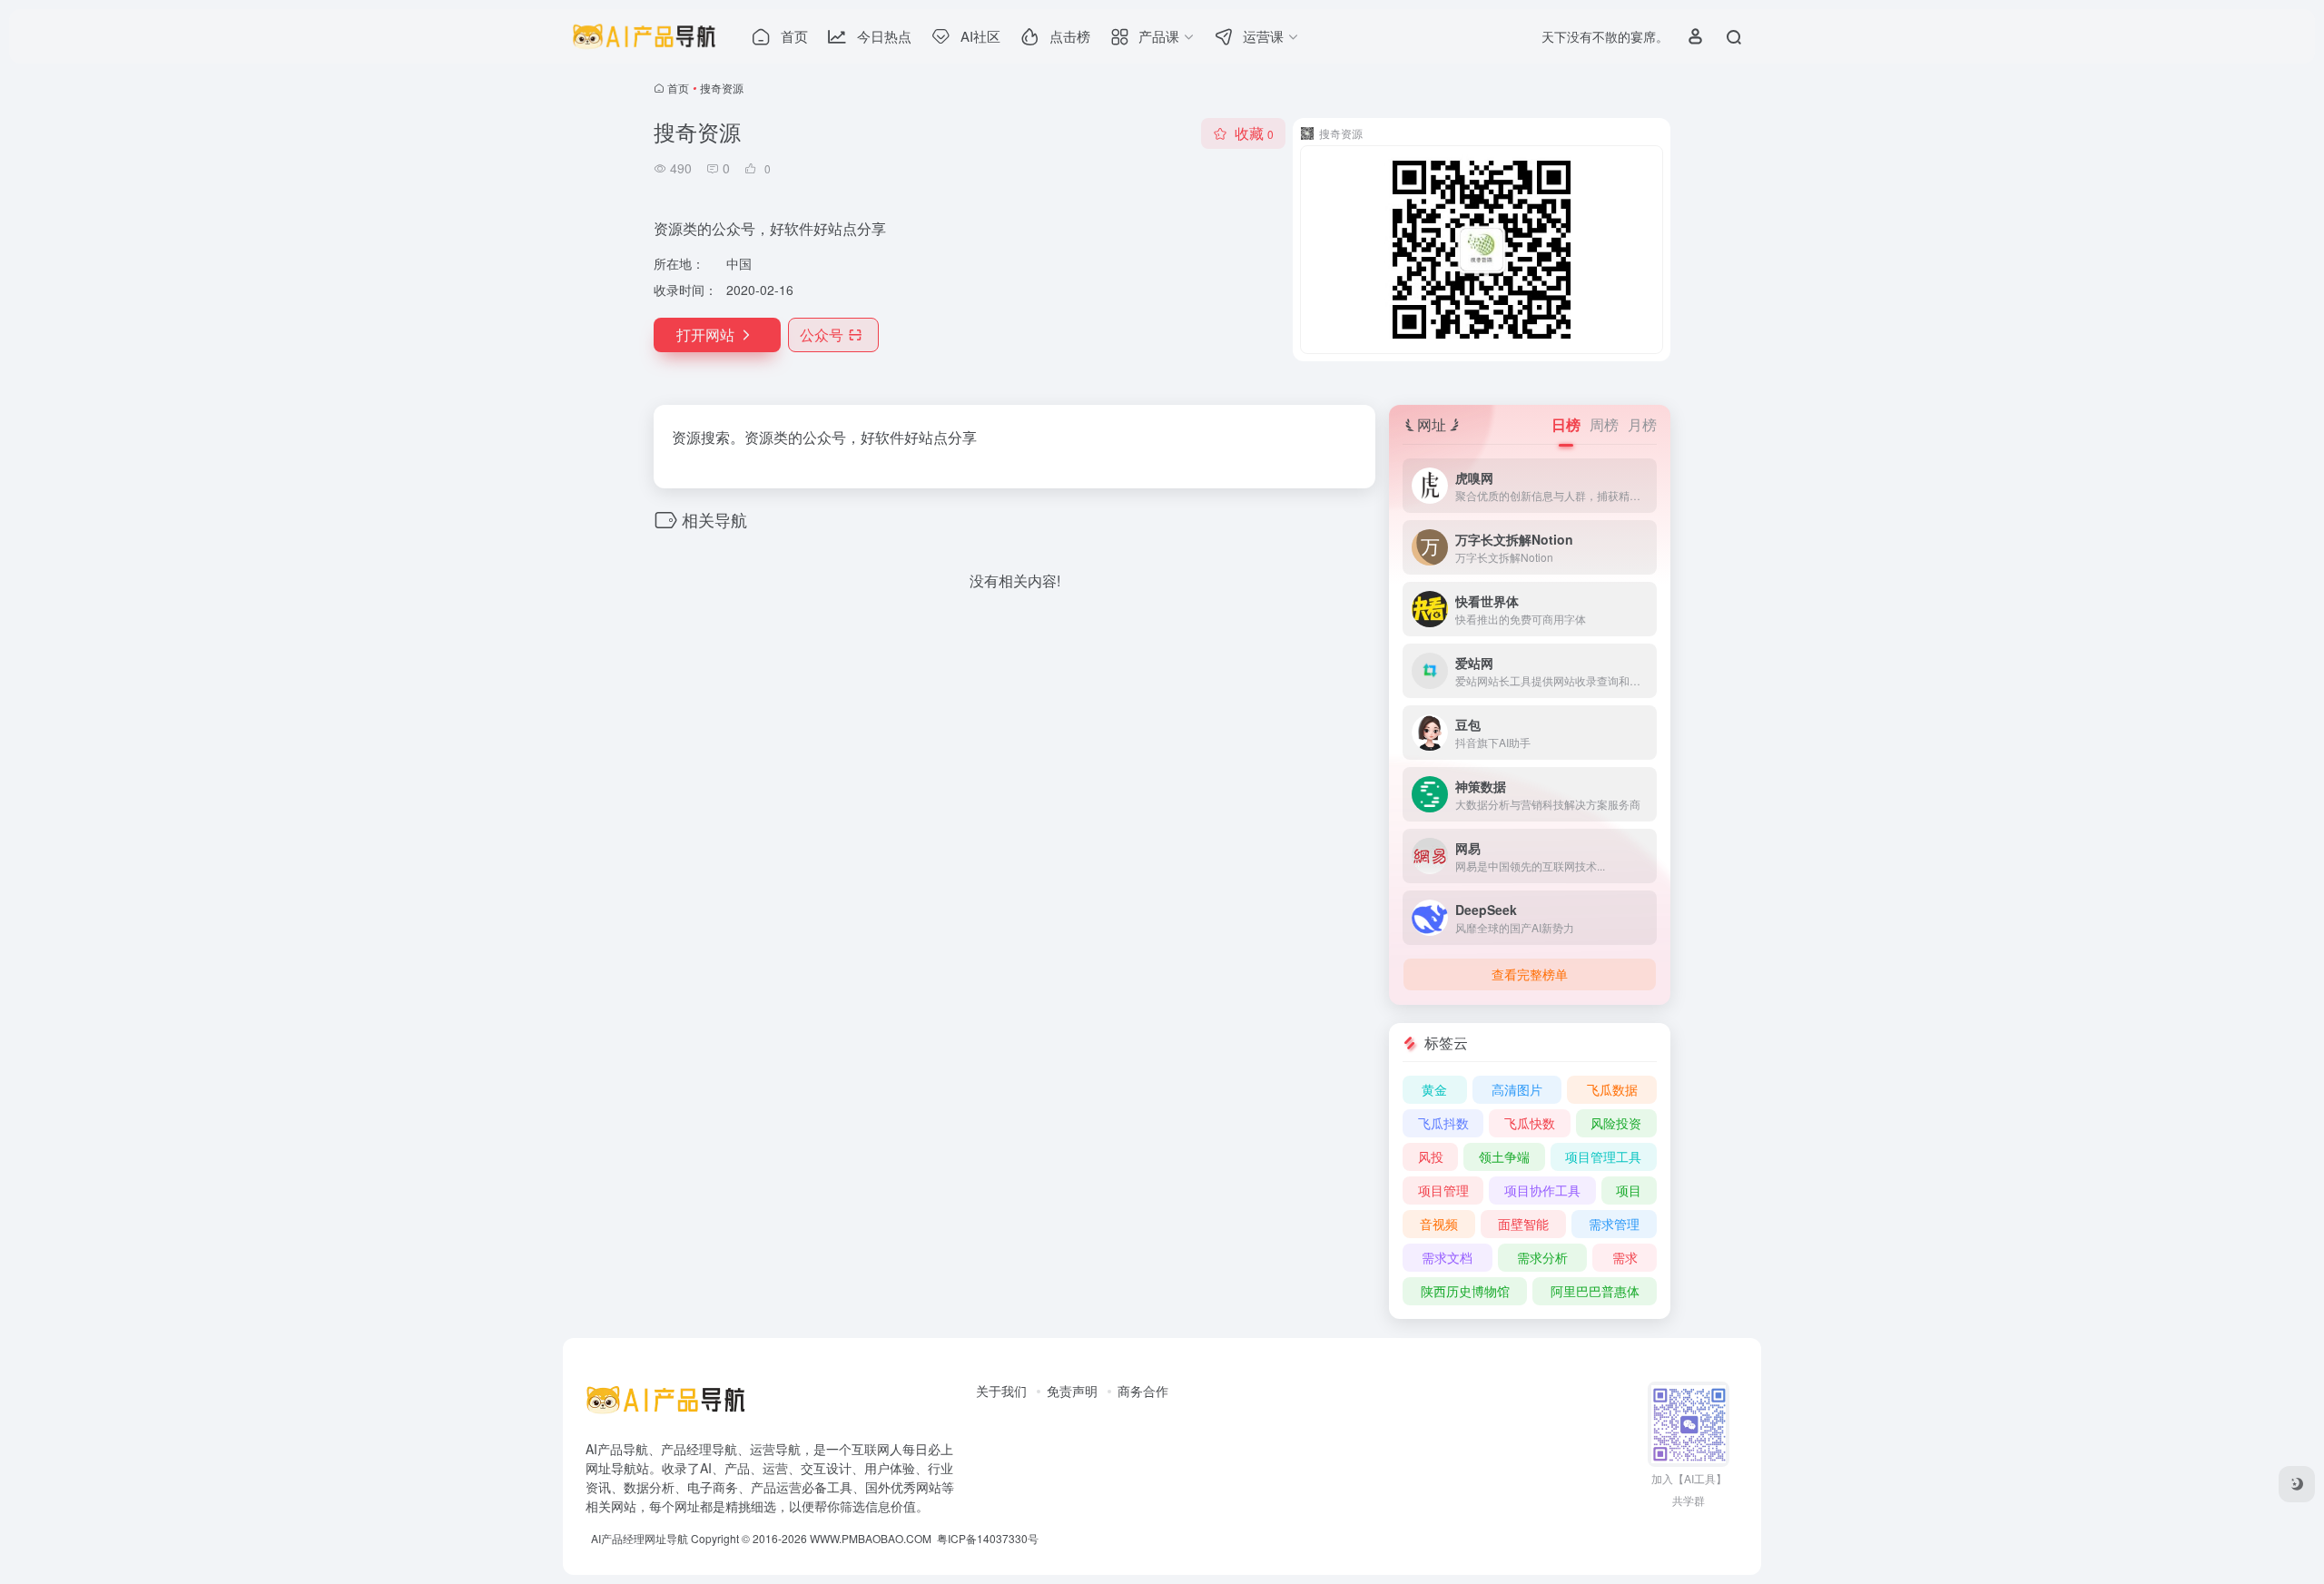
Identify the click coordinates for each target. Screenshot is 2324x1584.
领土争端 (1504, 1156)
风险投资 (1616, 1123)
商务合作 (1143, 1391)
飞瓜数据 (1612, 1089)
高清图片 (1517, 1089)
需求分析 (1542, 1257)
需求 (1625, 1257)
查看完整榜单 (1530, 974)
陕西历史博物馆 (1465, 1291)
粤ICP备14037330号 (988, 1538)
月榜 (1642, 424)
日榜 (1566, 424)
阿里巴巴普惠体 (1595, 1291)
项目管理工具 (1603, 1156)
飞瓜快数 (1530, 1123)
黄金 (1434, 1089)
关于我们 (1001, 1391)
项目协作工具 (1542, 1190)
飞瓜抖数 (1443, 1123)
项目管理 (1443, 1190)
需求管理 (1614, 1224)
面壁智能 (1523, 1224)
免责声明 (1072, 1391)
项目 (1629, 1190)
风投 (1431, 1156)
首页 (678, 88)
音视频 (1439, 1224)
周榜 (1604, 424)
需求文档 (1447, 1257)
